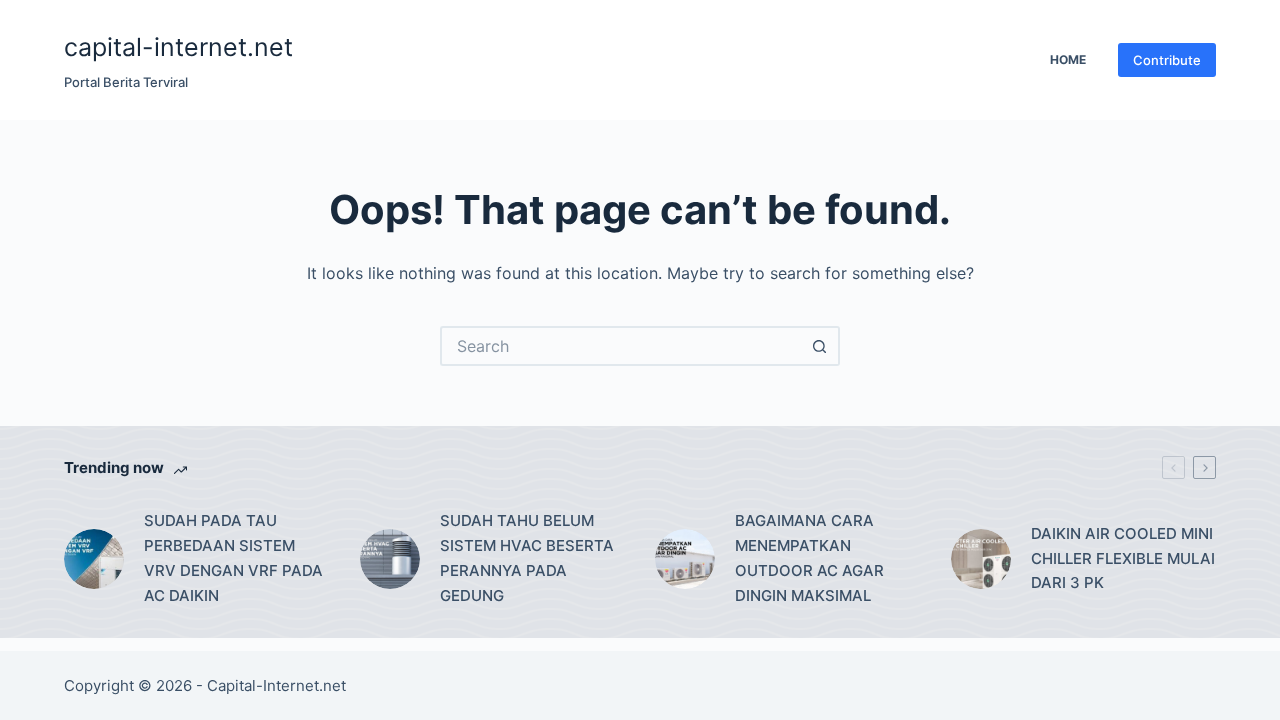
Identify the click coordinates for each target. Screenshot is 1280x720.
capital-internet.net (178, 47)
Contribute (1167, 60)
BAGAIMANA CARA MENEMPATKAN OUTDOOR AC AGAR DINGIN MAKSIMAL (809, 557)
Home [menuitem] (1068, 59)
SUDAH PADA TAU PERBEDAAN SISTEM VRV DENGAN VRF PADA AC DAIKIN (233, 557)
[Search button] (820, 346)
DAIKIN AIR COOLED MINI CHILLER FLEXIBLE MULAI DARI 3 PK (1123, 558)
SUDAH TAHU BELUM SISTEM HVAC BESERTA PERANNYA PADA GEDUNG (527, 557)
